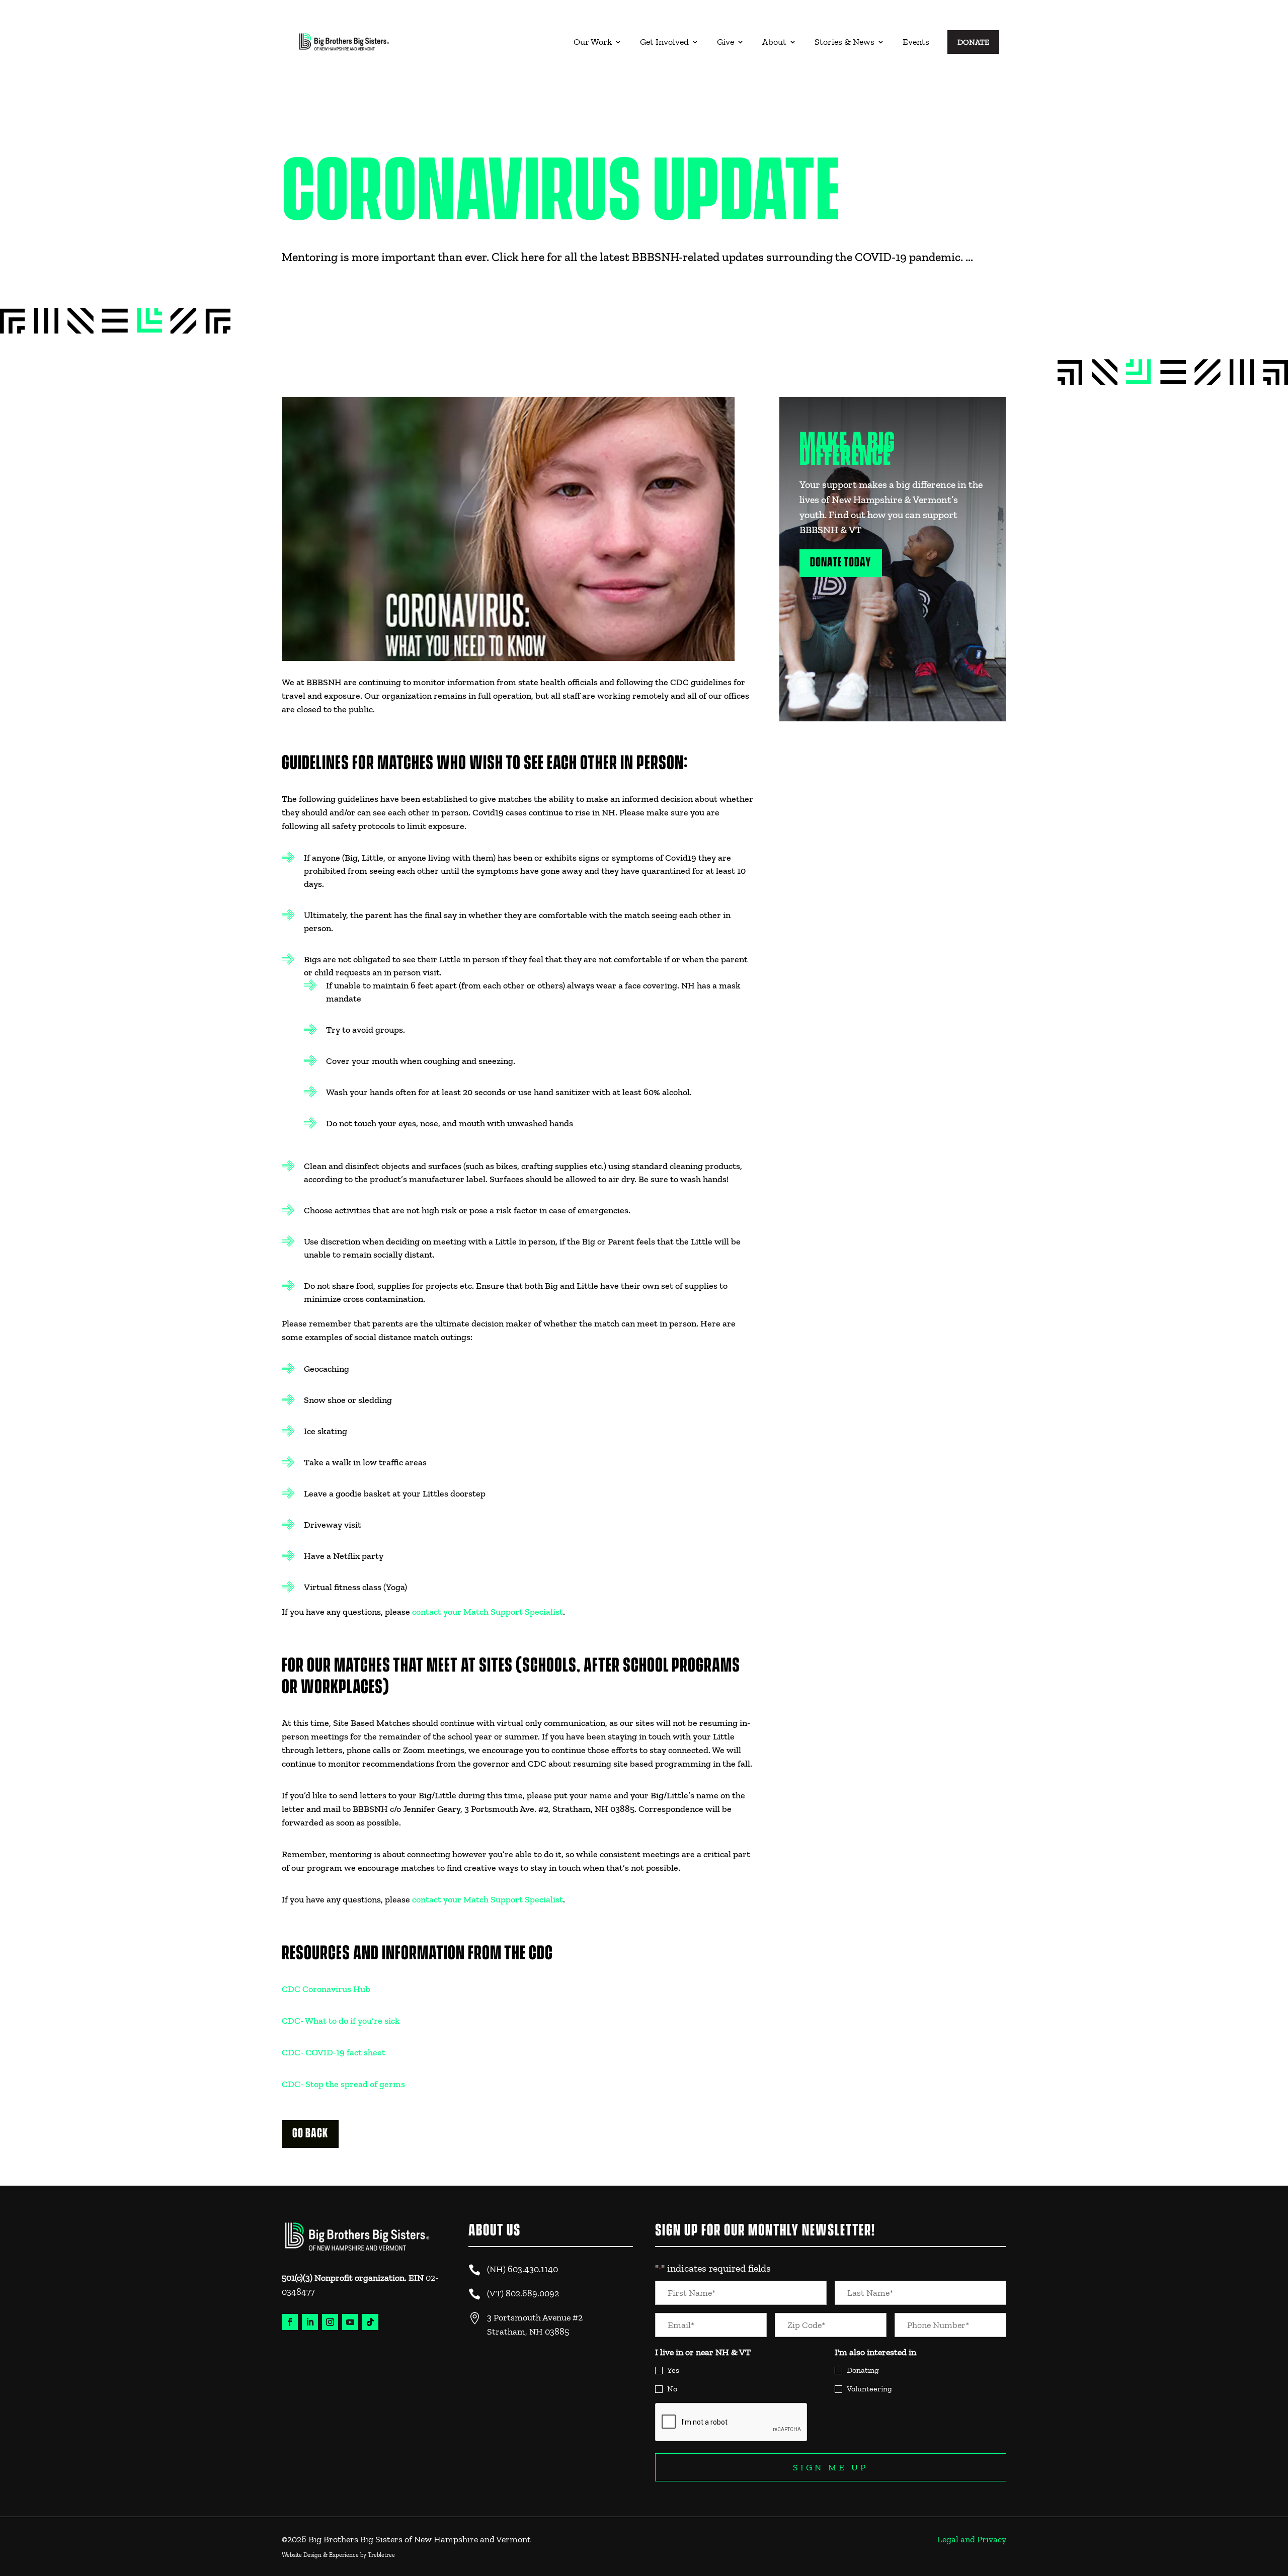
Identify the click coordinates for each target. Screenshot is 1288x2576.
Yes (673, 2370)
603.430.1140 (533, 2269)
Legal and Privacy (972, 2539)
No (672, 2389)
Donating (863, 2370)
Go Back (310, 2134)
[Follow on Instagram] (330, 2322)
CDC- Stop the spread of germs (343, 2084)
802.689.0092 (532, 2293)
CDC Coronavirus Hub (326, 1989)
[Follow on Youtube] (350, 2322)
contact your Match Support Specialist (488, 1612)
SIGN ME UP (830, 2467)
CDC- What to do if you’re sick (341, 2021)
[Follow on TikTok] (370, 2322)
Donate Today (841, 563)
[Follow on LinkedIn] (310, 2322)
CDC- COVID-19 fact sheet (334, 2052)
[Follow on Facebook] (290, 2322)
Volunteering (869, 2389)
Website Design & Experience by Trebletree (338, 2555)
